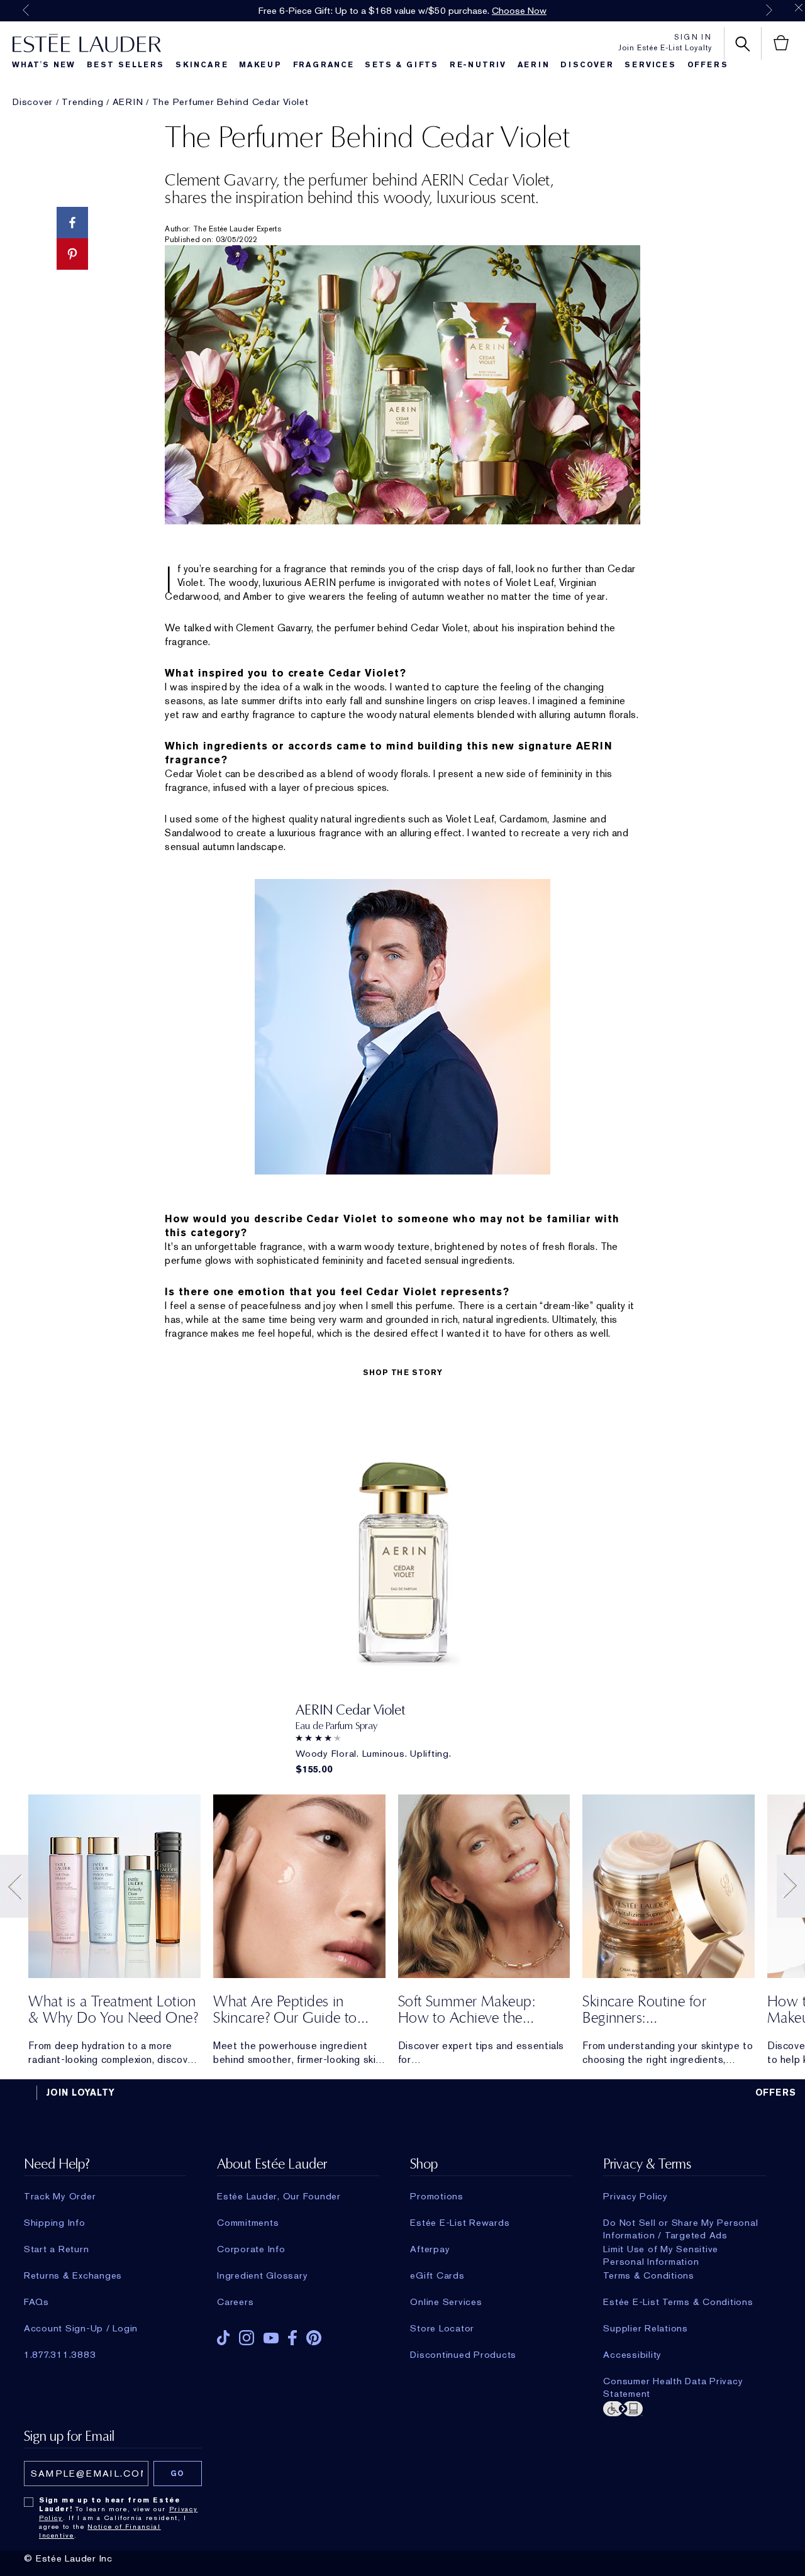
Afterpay (430, 2249)
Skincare (202, 65)
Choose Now (519, 11)
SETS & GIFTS (402, 65)
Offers (708, 65)
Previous (26, 10)
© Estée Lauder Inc (68, 2558)
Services (650, 65)
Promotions (437, 2196)
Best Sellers (126, 65)
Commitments (248, 2223)
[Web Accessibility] (684, 2407)
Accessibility (632, 2355)
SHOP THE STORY (402, 1373)
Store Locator (442, 2328)
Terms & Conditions (649, 2275)
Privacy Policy (636, 2196)
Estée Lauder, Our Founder (279, 2196)
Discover (587, 65)
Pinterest (314, 2338)
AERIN (128, 102)
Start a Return (57, 2249)
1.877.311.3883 (60, 2355)
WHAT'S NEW (44, 65)
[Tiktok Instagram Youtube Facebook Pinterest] (298, 2334)
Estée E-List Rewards (460, 2223)
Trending (82, 102)
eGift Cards (437, 2275)
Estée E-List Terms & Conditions (678, 2302)
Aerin (534, 65)
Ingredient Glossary (262, 2275)
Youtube (271, 2338)
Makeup (260, 65)
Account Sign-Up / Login (81, 2328)
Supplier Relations (646, 2328)
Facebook (292, 2338)
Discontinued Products (463, 2355)
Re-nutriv (478, 65)
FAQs (36, 2302)
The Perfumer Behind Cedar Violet (230, 102)
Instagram (247, 2338)
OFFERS (776, 2092)
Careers (235, 2302)
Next (769, 10)
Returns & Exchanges (73, 2275)
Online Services (446, 2302)
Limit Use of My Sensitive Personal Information (661, 2249)
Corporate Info (251, 2249)
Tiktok (223, 2338)
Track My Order (60, 2196)
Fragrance (324, 65)
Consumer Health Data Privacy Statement (673, 2381)
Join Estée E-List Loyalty (665, 48)
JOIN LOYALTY (80, 2092)
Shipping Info (55, 2223)
